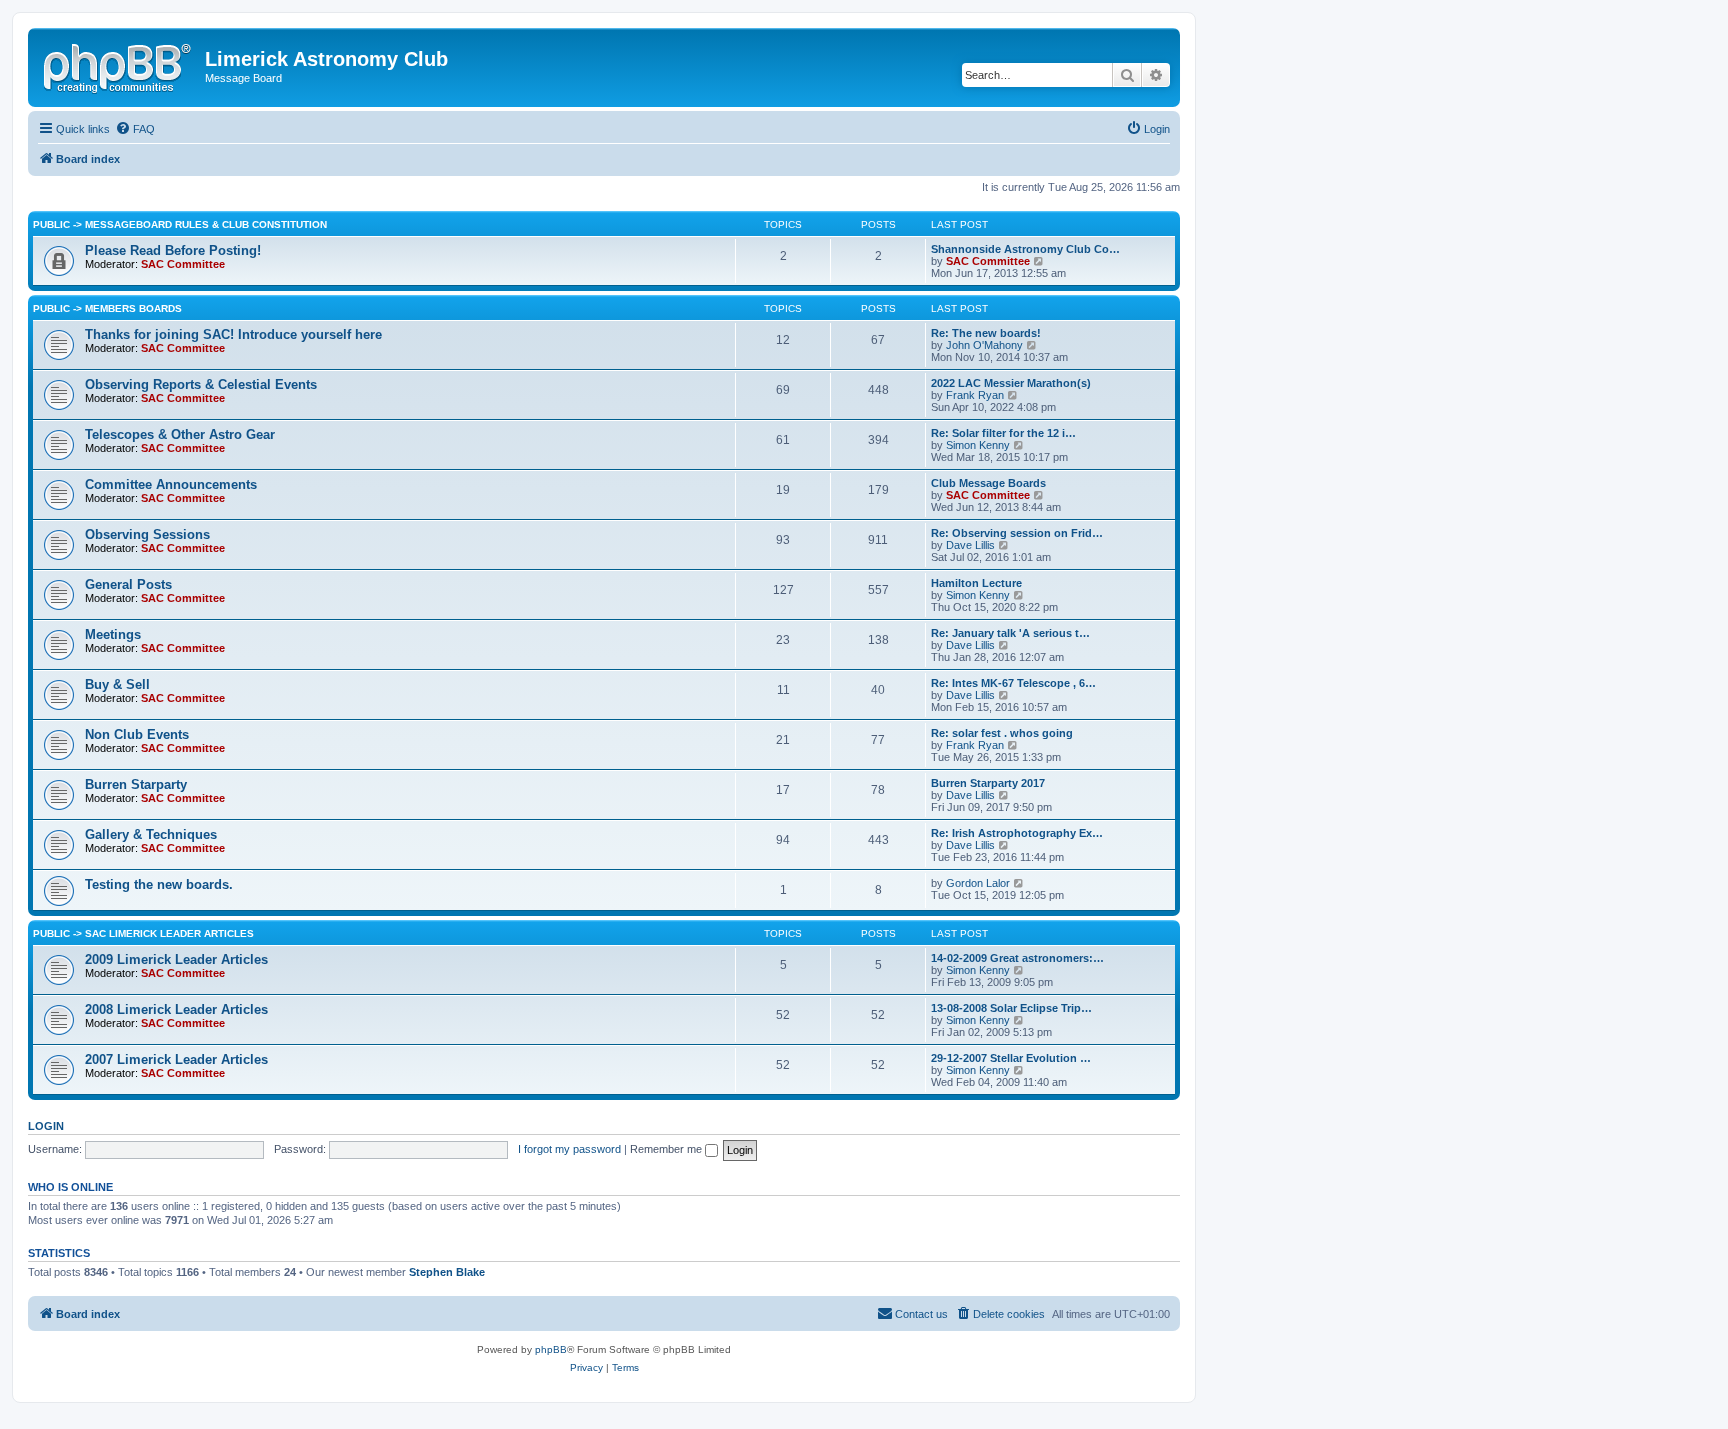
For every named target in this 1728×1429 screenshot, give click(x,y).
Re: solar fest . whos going (1002, 733)
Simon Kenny (978, 445)
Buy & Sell (117, 684)
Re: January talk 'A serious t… (1010, 633)
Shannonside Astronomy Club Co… (1025, 249)
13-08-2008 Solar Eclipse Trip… (1011, 1008)
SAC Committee (183, 264)
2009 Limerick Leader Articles (176, 959)
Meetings (113, 634)
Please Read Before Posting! (173, 250)
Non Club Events (137, 734)
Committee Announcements (171, 484)
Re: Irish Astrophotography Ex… (1017, 833)
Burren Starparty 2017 (988, 783)
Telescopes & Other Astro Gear (180, 434)
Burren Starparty (136, 784)
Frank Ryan (975, 395)
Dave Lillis (970, 545)
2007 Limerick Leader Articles (176, 1059)
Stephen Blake (447, 1272)
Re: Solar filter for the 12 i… (1003, 433)
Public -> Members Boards (107, 308)
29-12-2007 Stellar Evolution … (1011, 1058)
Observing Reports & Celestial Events (201, 384)
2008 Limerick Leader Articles (176, 1009)
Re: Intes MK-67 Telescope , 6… (1013, 683)
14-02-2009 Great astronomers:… (1017, 958)
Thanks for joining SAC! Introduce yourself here (233, 334)
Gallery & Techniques (151, 834)
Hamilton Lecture (976, 583)
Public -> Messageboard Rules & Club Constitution (180, 224)
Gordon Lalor (978, 883)
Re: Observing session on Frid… (1017, 533)
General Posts (128, 584)
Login (46, 1126)
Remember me (667, 1149)
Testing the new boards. (159, 884)
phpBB (551, 1349)
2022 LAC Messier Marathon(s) (1011, 383)
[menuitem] (135, 129)
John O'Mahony (984, 345)
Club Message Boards (988, 483)
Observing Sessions (147, 534)
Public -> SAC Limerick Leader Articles (143, 933)
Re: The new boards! (986, 333)
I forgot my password (569, 1149)
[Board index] (119, 65)
